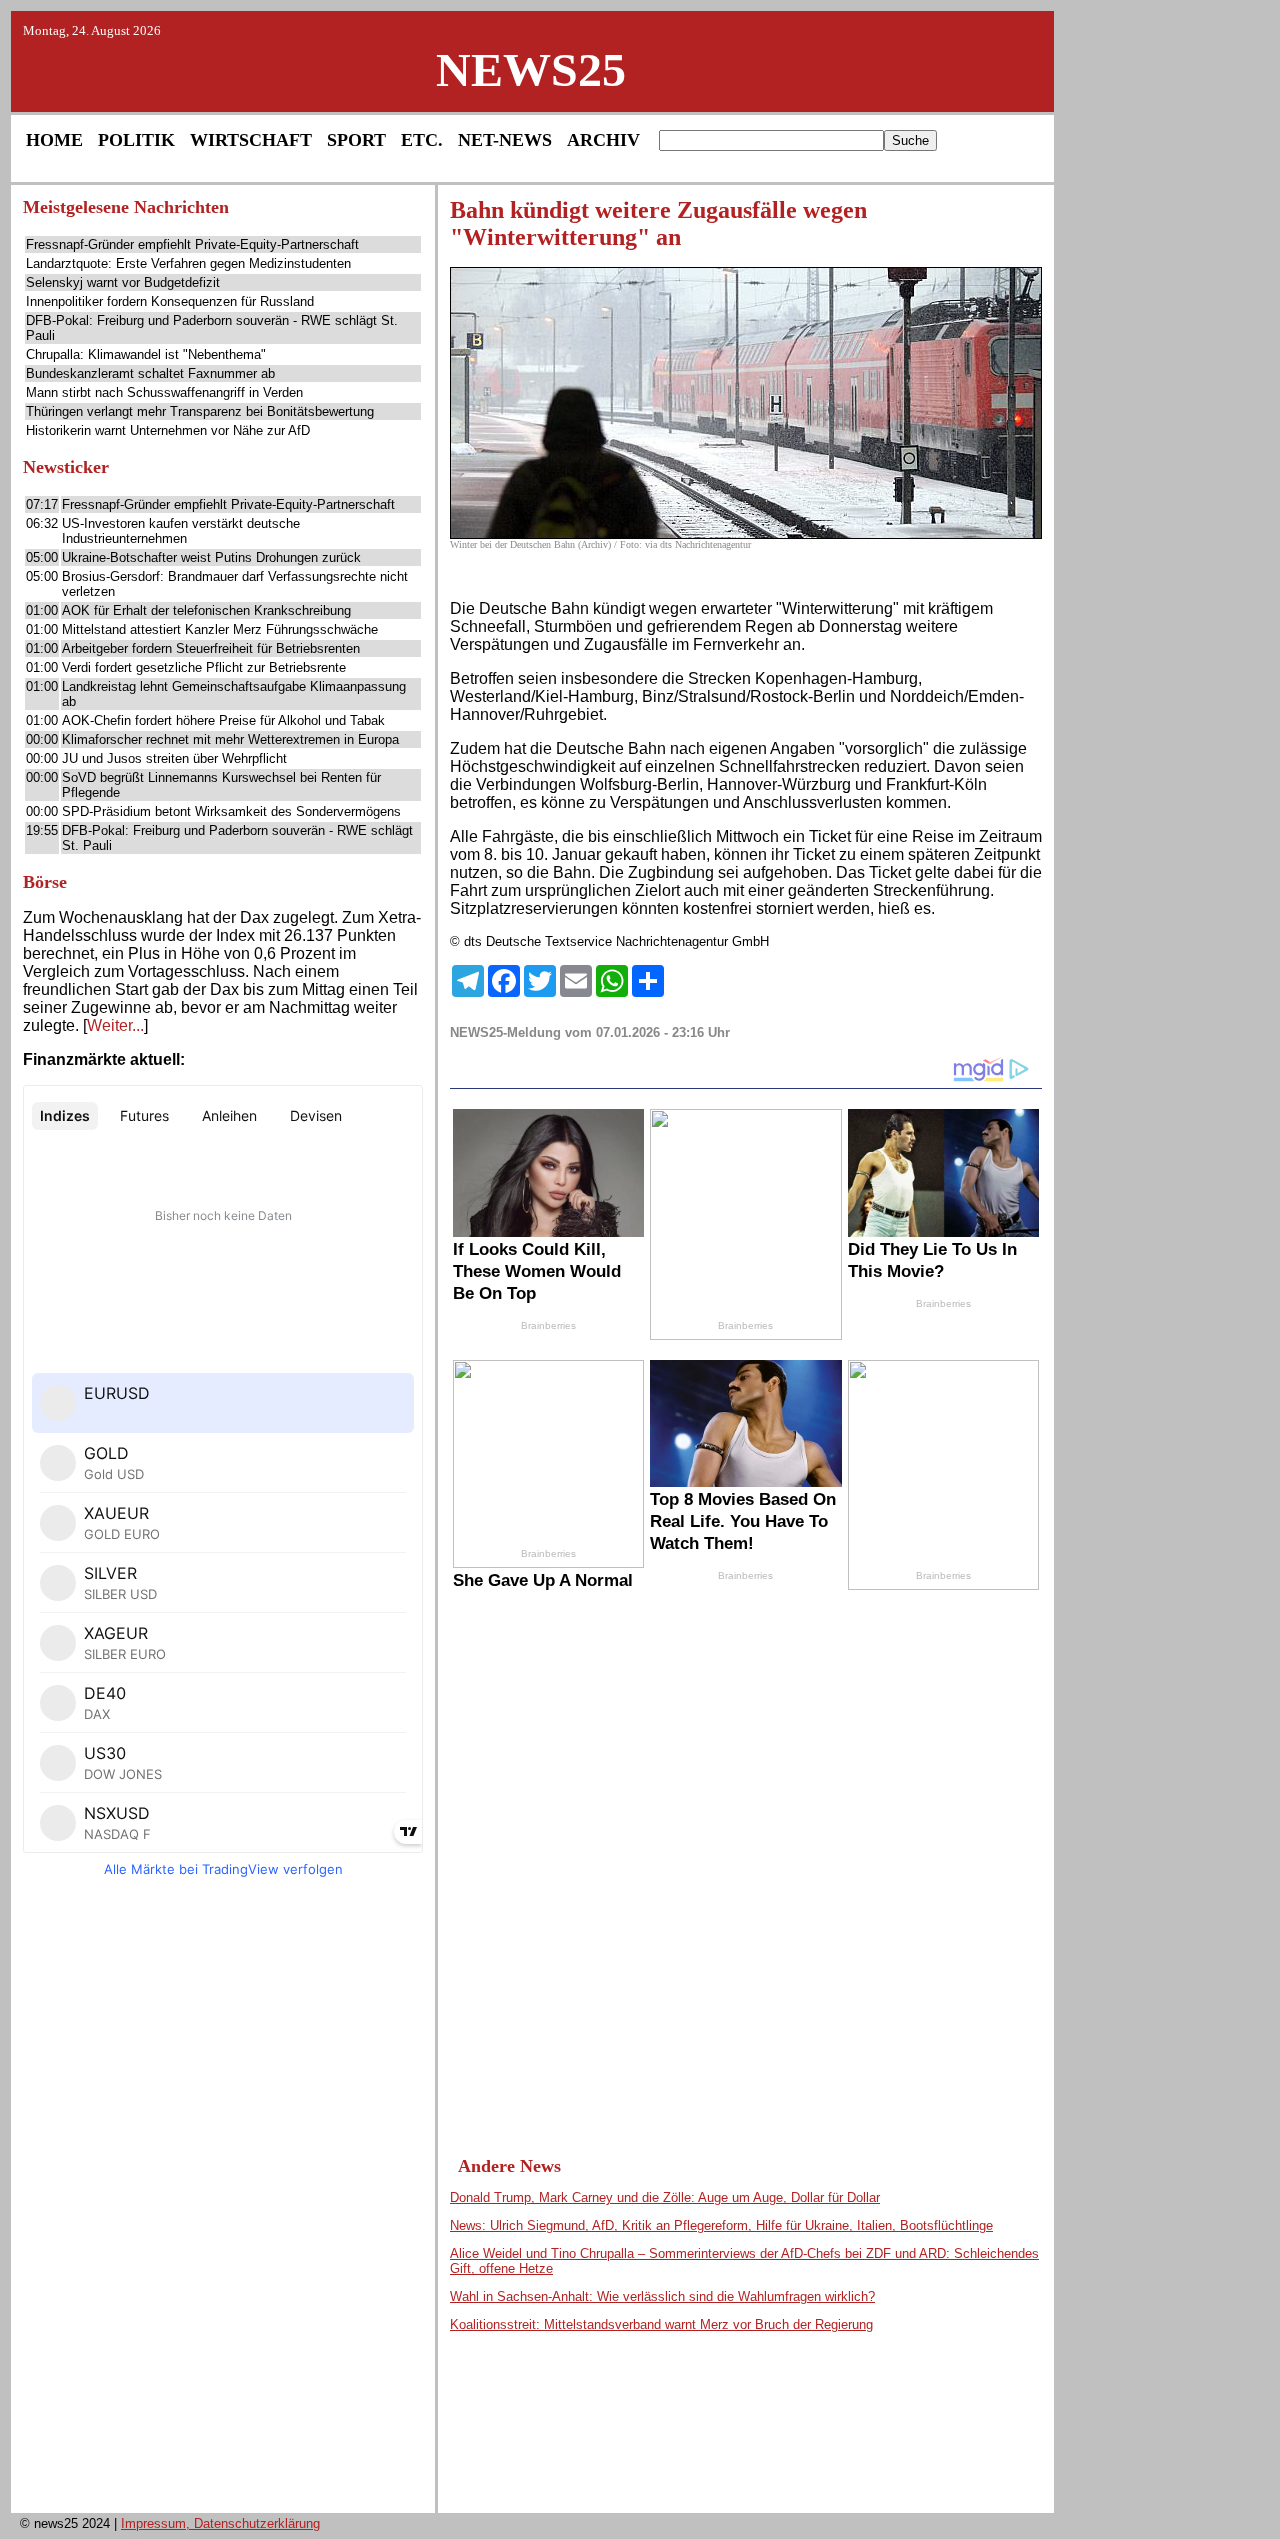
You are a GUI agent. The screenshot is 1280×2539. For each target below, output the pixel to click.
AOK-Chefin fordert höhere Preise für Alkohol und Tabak (223, 720)
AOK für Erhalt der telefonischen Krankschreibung (206, 610)
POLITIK (136, 140)
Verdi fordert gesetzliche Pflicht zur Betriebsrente (204, 667)
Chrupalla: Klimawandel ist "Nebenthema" (146, 354)
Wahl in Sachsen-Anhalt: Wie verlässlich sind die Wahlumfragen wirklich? (662, 2296)
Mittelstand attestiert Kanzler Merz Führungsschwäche (220, 629)
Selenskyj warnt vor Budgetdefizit (123, 282)
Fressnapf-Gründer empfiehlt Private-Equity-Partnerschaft (192, 244)
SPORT (356, 140)
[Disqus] (746, 1850)
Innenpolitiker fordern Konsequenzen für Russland (170, 301)
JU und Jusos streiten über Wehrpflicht (174, 758)
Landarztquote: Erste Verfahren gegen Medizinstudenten (188, 263)
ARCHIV (603, 140)
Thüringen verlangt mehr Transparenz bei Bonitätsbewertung (200, 411)
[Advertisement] (223, 2201)
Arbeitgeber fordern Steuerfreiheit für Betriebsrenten (211, 648)
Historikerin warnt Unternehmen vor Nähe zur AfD (168, 430)
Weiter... (115, 1025)
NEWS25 (531, 69)
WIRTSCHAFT (251, 140)
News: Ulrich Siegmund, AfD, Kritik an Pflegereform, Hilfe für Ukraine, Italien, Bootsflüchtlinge (721, 2225)
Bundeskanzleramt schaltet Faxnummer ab (150, 373)
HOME (54, 140)
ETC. (422, 140)
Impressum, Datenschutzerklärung (220, 2523)
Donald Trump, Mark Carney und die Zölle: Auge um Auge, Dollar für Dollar (665, 2197)
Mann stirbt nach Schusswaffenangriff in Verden (164, 392)
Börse (45, 882)
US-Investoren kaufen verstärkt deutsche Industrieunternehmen (181, 531)
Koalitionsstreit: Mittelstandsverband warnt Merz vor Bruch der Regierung (661, 2324)
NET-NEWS (505, 140)
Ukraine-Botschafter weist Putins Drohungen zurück (211, 557)
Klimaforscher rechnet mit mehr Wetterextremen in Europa (230, 739)
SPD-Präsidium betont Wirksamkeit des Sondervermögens (231, 811)
